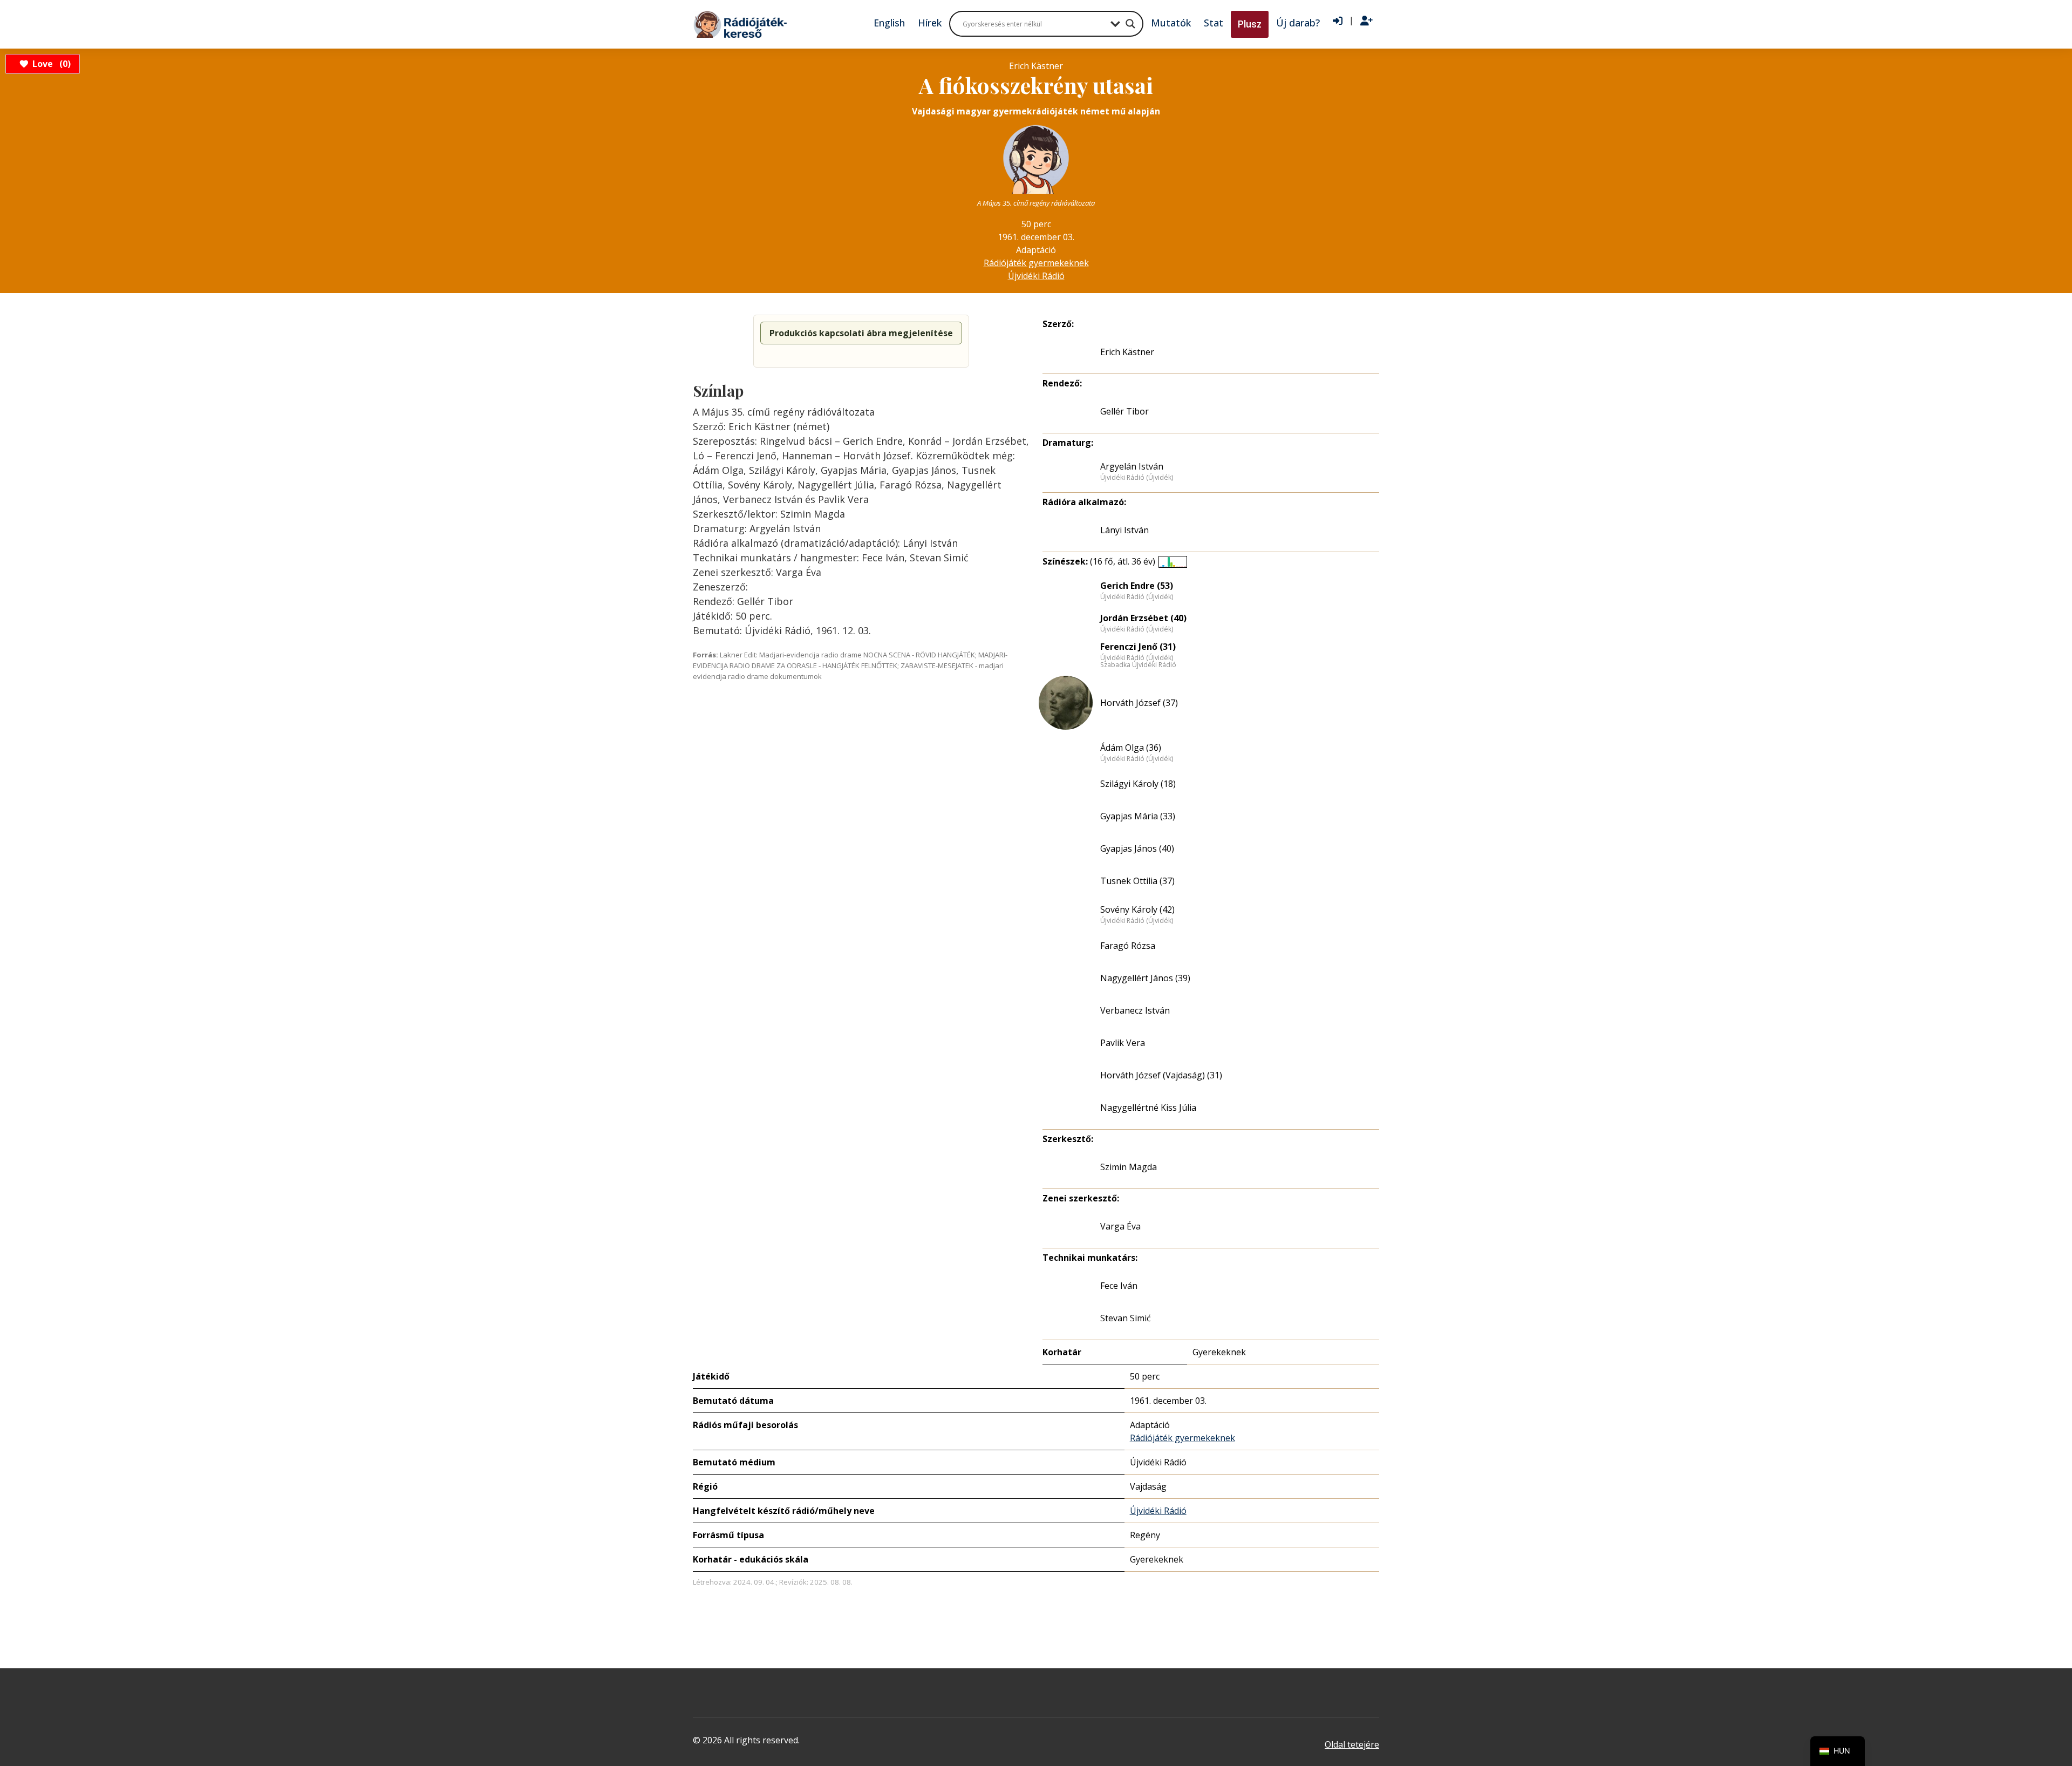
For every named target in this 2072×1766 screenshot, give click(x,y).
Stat (1214, 23)
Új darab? (1298, 23)
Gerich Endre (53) (1137, 586)
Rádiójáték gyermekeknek (1036, 263)
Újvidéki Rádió (1036, 276)
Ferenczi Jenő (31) (1138, 647)
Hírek (930, 23)
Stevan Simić (1126, 1318)
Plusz (1250, 24)
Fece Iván (1119, 1286)
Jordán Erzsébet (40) (1143, 618)
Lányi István (1124, 530)
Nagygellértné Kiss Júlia (1148, 1108)
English (889, 23)
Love (50, 64)
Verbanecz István (1135, 1010)
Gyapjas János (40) (1137, 848)
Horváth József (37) (1139, 703)
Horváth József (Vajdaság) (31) (1161, 1075)
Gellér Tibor (1124, 411)
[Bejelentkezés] (1338, 21)
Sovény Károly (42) (1137, 909)
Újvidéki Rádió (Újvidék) (1137, 478)
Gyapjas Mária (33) (1138, 816)
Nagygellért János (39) (1145, 978)
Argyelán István (1132, 466)
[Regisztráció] (1366, 21)
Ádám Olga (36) (1131, 748)
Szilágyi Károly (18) (1138, 784)
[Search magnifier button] (1130, 24)
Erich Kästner (1127, 352)
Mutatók (1171, 23)
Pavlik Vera (1123, 1043)
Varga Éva (1120, 1226)
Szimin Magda (1129, 1167)
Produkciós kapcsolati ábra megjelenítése (861, 333)
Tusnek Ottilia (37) (1137, 881)
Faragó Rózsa (1128, 946)
